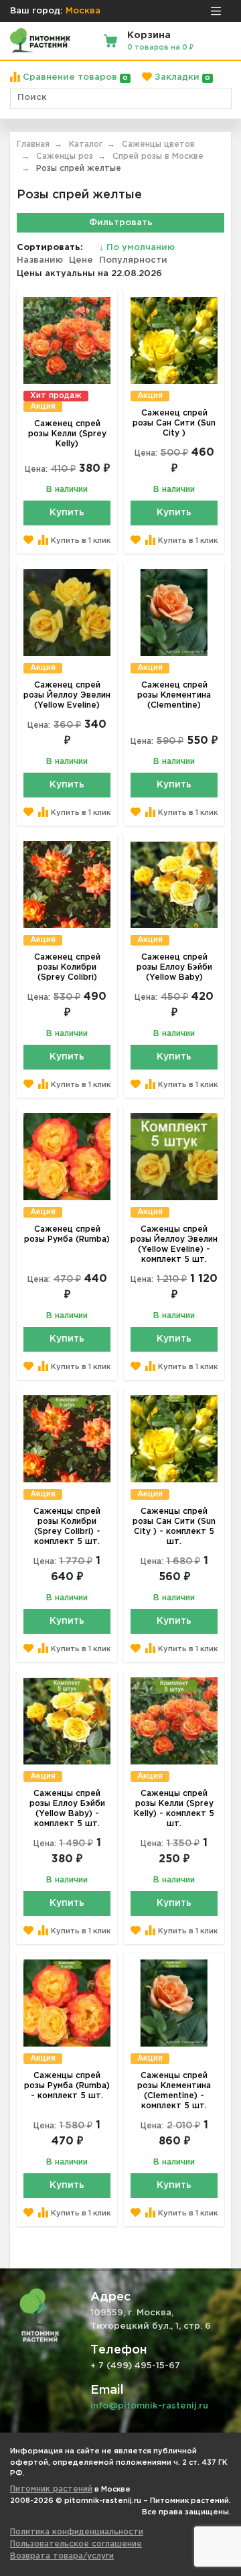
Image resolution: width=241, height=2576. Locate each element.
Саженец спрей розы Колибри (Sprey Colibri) (67, 967)
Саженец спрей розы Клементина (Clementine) (174, 695)
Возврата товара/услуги (62, 2556)
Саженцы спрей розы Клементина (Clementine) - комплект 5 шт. (174, 2091)
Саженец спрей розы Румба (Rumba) (67, 1234)
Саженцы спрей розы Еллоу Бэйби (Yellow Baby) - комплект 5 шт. (67, 1809)
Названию (40, 260)
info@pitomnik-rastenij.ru (149, 2406)
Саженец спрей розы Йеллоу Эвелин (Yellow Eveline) (67, 695)
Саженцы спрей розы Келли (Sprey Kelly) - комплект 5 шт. (174, 1809)
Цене (81, 260)
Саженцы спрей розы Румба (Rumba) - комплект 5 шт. (67, 2086)
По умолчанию (137, 248)
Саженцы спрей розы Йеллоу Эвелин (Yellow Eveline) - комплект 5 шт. (174, 1244)
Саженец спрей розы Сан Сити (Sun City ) (174, 423)
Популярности (133, 260)
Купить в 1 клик (81, 541)
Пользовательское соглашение (76, 2544)
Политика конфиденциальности (77, 2532)
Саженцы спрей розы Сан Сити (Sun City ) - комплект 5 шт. (174, 1527)
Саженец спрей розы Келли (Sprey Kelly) (67, 434)
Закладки (181, 77)
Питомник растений (51, 2489)
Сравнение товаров (74, 77)
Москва (83, 11)
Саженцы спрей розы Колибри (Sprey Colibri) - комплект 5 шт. (67, 1527)
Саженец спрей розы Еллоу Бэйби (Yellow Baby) (174, 967)
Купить (67, 513)
